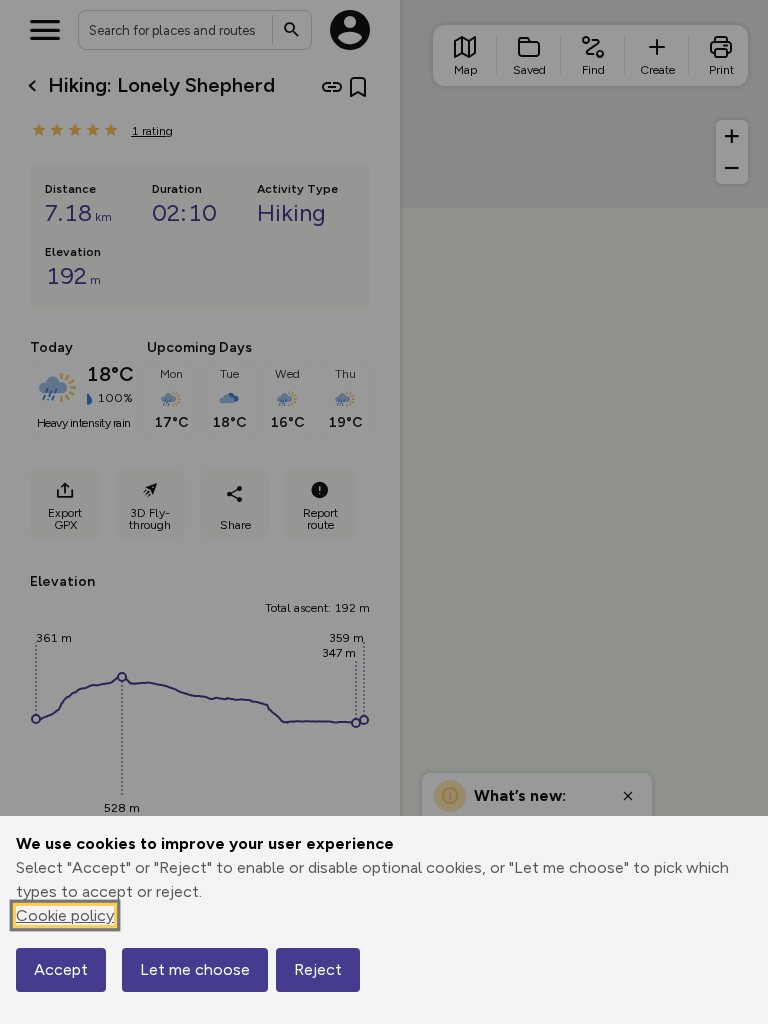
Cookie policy (65, 915)
